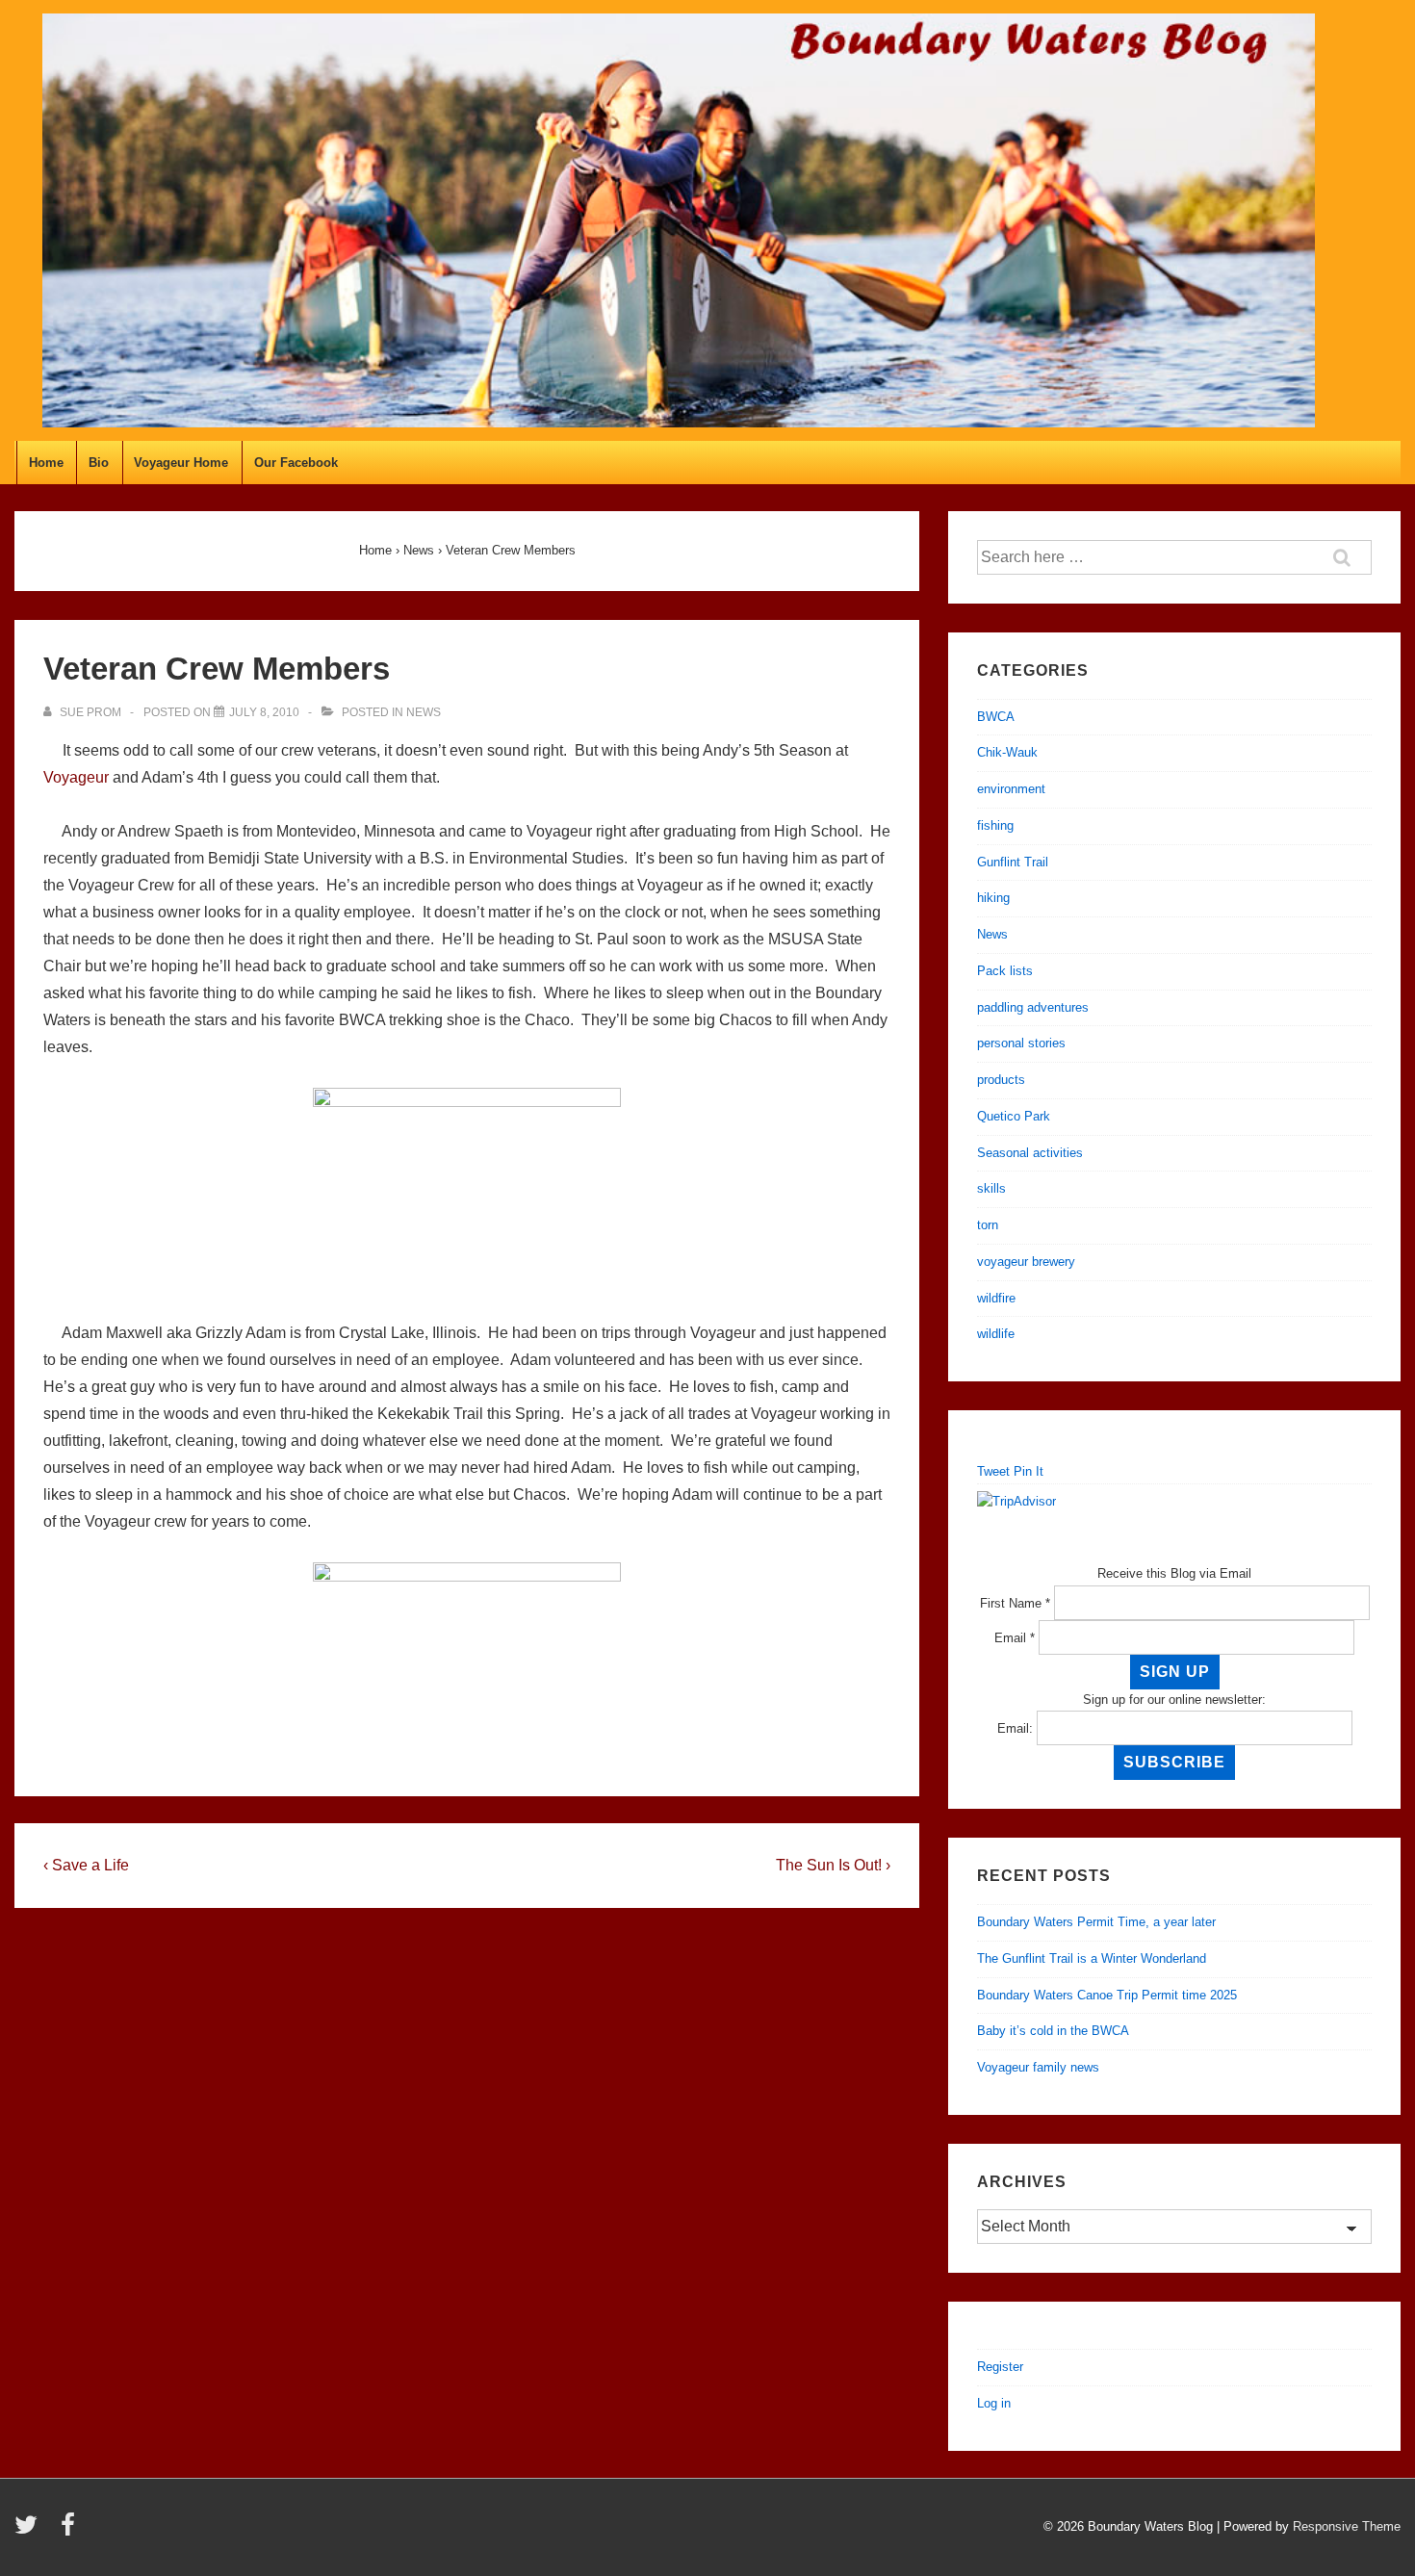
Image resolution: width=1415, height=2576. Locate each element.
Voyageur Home (181, 463)
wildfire (996, 1298)
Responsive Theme (1347, 2526)
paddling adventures (1033, 1007)
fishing (995, 825)
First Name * (1015, 1603)
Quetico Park (1014, 1116)
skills (991, 1188)
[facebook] (70, 2531)
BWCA (996, 717)
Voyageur (76, 777)
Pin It (1029, 1471)
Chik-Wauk (1007, 752)
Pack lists (1005, 971)
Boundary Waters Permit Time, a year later (1096, 1922)
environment (1011, 789)
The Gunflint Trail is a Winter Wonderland (1092, 1958)
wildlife (996, 1334)
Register (1000, 2367)
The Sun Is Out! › (833, 1865)
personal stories (1021, 1043)
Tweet (993, 1471)
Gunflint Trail (1013, 862)
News (424, 712)
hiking (993, 898)
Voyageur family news (1038, 2067)
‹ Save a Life (86, 1865)
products (1001, 1080)
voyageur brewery (1026, 1262)
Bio (99, 463)
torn (988, 1225)
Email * (1015, 1638)
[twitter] (30, 2531)
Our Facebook (296, 463)
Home (46, 463)
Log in (994, 2403)
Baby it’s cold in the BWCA (1053, 2031)
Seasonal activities (1030, 1153)
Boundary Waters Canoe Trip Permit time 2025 (1107, 1995)
